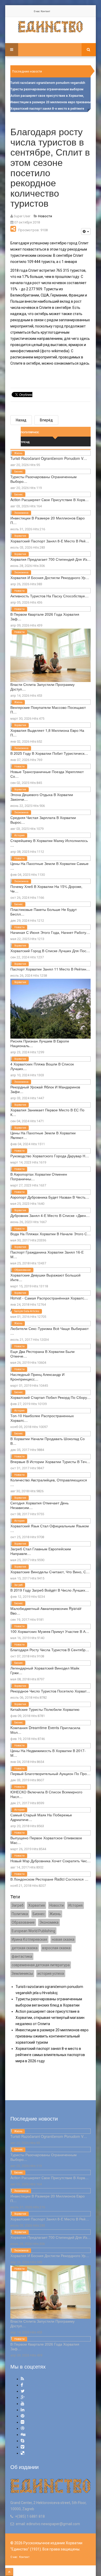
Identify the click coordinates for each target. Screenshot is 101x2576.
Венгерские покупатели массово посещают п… (48, 710)
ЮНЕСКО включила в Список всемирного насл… (46, 1794)
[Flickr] (23, 2422)
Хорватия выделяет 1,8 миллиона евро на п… (47, 733)
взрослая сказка (56, 1948)
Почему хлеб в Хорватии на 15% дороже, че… (46, 889)
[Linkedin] (23, 2410)
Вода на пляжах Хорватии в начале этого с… (51, 1234)
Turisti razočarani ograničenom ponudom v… (49, 458)
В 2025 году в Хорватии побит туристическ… (49, 753)
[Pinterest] (23, 2416)
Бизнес (19, 472)
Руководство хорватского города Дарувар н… (50, 1156)
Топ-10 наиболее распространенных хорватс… (42, 1418)
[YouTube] (23, 2404)
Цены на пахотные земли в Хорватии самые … (49, 866)
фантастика (22, 1956)
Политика (20, 1914)
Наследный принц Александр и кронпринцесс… (37, 1377)
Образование (23, 1270)
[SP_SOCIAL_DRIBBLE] (23, 2428)
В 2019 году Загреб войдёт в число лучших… (50, 1590)
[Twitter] (23, 2391)
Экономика (21, 513)
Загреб (18, 1585)
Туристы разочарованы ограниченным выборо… (44, 479)
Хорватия (20, 536)
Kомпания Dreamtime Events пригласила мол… (45, 1730)
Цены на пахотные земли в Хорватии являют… (43, 1135)
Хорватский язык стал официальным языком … (50, 1528)
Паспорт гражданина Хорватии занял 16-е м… (47, 1254)
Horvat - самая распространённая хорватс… (49, 1298)
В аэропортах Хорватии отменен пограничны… (39, 1176)
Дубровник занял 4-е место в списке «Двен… (50, 1215)
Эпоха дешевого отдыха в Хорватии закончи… (42, 797)
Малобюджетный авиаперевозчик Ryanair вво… (46, 1611)
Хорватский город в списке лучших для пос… (50, 951)
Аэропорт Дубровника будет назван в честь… (50, 1197)
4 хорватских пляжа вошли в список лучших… (42, 1066)
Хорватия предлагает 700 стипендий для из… (51, 559)
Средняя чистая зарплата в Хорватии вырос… (43, 820)
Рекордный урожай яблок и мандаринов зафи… (45, 1089)
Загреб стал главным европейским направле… (41, 1551)
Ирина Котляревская (29, 1939)
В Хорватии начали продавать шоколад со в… (48, 1441)
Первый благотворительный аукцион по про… (50, 1773)
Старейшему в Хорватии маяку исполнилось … (49, 843)
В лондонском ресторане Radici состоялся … (49, 1879)
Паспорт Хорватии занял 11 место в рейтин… (50, 969)
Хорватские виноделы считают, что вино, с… (50, 1572)
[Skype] (23, 2441)
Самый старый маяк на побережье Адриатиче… (41, 1817)
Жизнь (18, 453)
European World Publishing (33, 1931)
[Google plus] (23, 2397)
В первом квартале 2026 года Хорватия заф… (45, 616)
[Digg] (23, 2434)
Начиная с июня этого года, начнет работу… (50, 932)
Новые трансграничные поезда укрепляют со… (47, 774)
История (19, 835)
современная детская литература (41, 1965)
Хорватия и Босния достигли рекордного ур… (50, 577)
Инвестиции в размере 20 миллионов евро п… (48, 520)
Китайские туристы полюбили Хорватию (45, 1709)
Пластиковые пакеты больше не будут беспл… (44, 912)
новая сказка (63, 1939)
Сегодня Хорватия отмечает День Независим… (39, 1505)
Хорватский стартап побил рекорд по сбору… (51, 1397)
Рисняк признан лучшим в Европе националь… (40, 1043)
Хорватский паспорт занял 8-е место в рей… (50, 541)
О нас (37, 11)
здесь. (85, 363)
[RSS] (22, 2379)
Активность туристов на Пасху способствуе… (49, 596)
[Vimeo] (23, 2447)
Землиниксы (22, 1973)
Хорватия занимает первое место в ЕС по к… (47, 1112)
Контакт (45, 11)
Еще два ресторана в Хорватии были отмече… (42, 1354)
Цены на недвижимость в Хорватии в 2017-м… (48, 1753)
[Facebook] (22, 2385)
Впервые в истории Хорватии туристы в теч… (50, 1462)
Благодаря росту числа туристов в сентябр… (50, 1650)
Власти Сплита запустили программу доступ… (42, 687)
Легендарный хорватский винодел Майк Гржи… (45, 1670)
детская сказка (25, 1948)
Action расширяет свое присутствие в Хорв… (49, 500)
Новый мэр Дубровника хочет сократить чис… (51, 1861)
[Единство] (51, 27)
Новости (19, 591)
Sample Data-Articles (27, 1311)
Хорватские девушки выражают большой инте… (45, 1277)
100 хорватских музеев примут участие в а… (50, 1631)
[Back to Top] (9, 2572)
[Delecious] (23, 2453)
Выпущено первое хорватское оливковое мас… (46, 1840)
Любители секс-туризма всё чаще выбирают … (49, 1331)
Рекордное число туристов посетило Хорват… (50, 1691)
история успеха (51, 1973)
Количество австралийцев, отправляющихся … (49, 1482)
